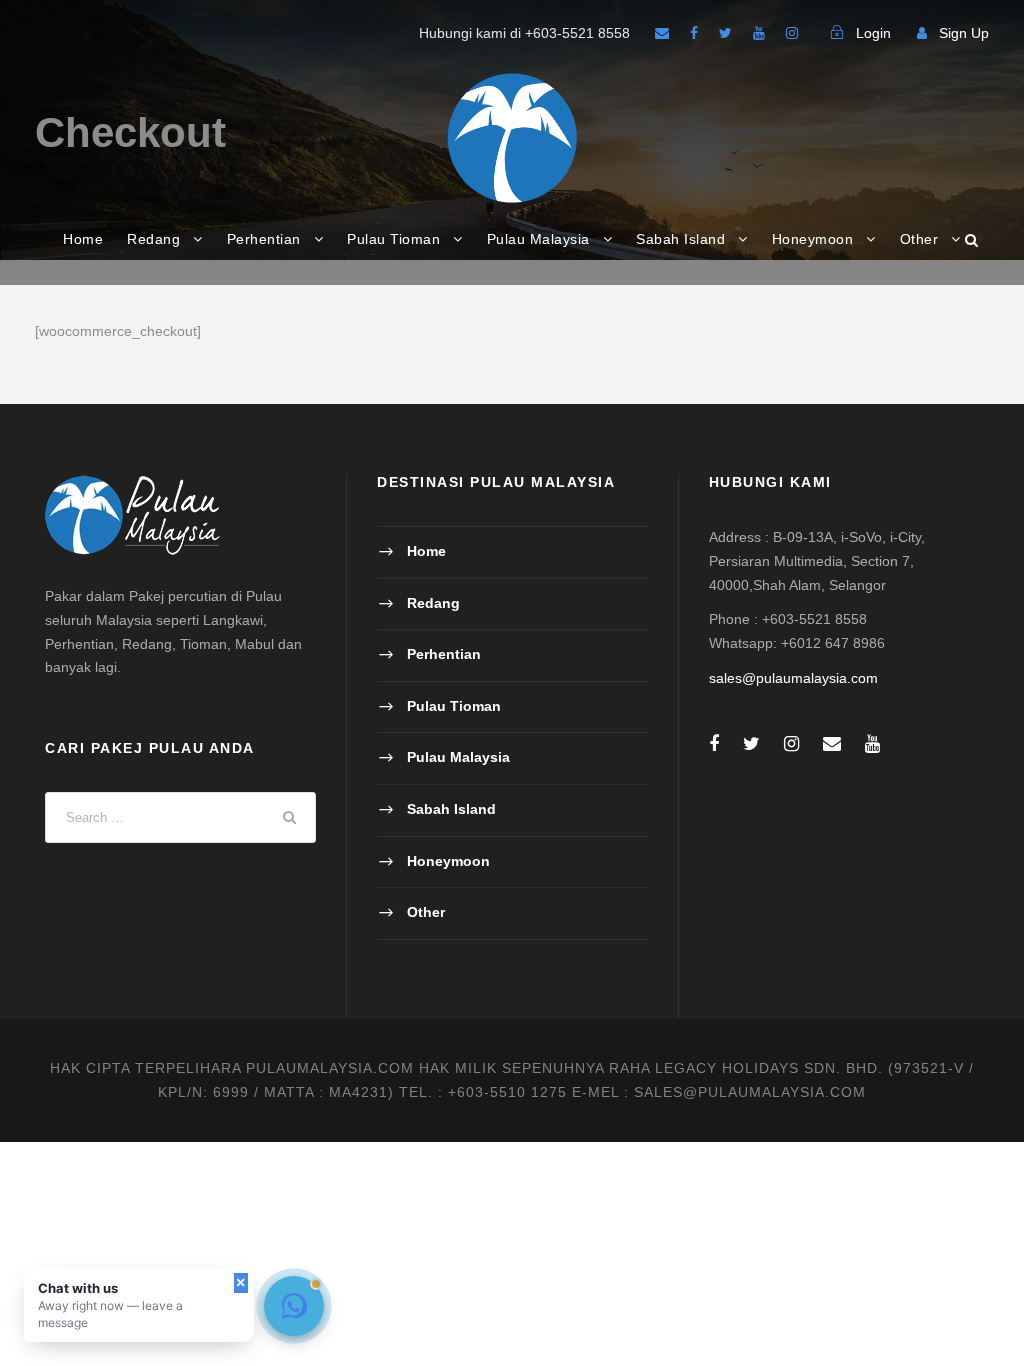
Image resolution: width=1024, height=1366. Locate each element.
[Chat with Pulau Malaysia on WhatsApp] (294, 1306)
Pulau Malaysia (538, 239)
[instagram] (792, 33)
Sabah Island (680, 239)
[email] (662, 33)
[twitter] (725, 33)
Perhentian (264, 239)
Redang (153, 239)
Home (83, 239)
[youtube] (759, 33)
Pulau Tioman (393, 239)
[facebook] (694, 33)
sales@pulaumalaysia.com (793, 678)
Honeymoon (813, 239)
